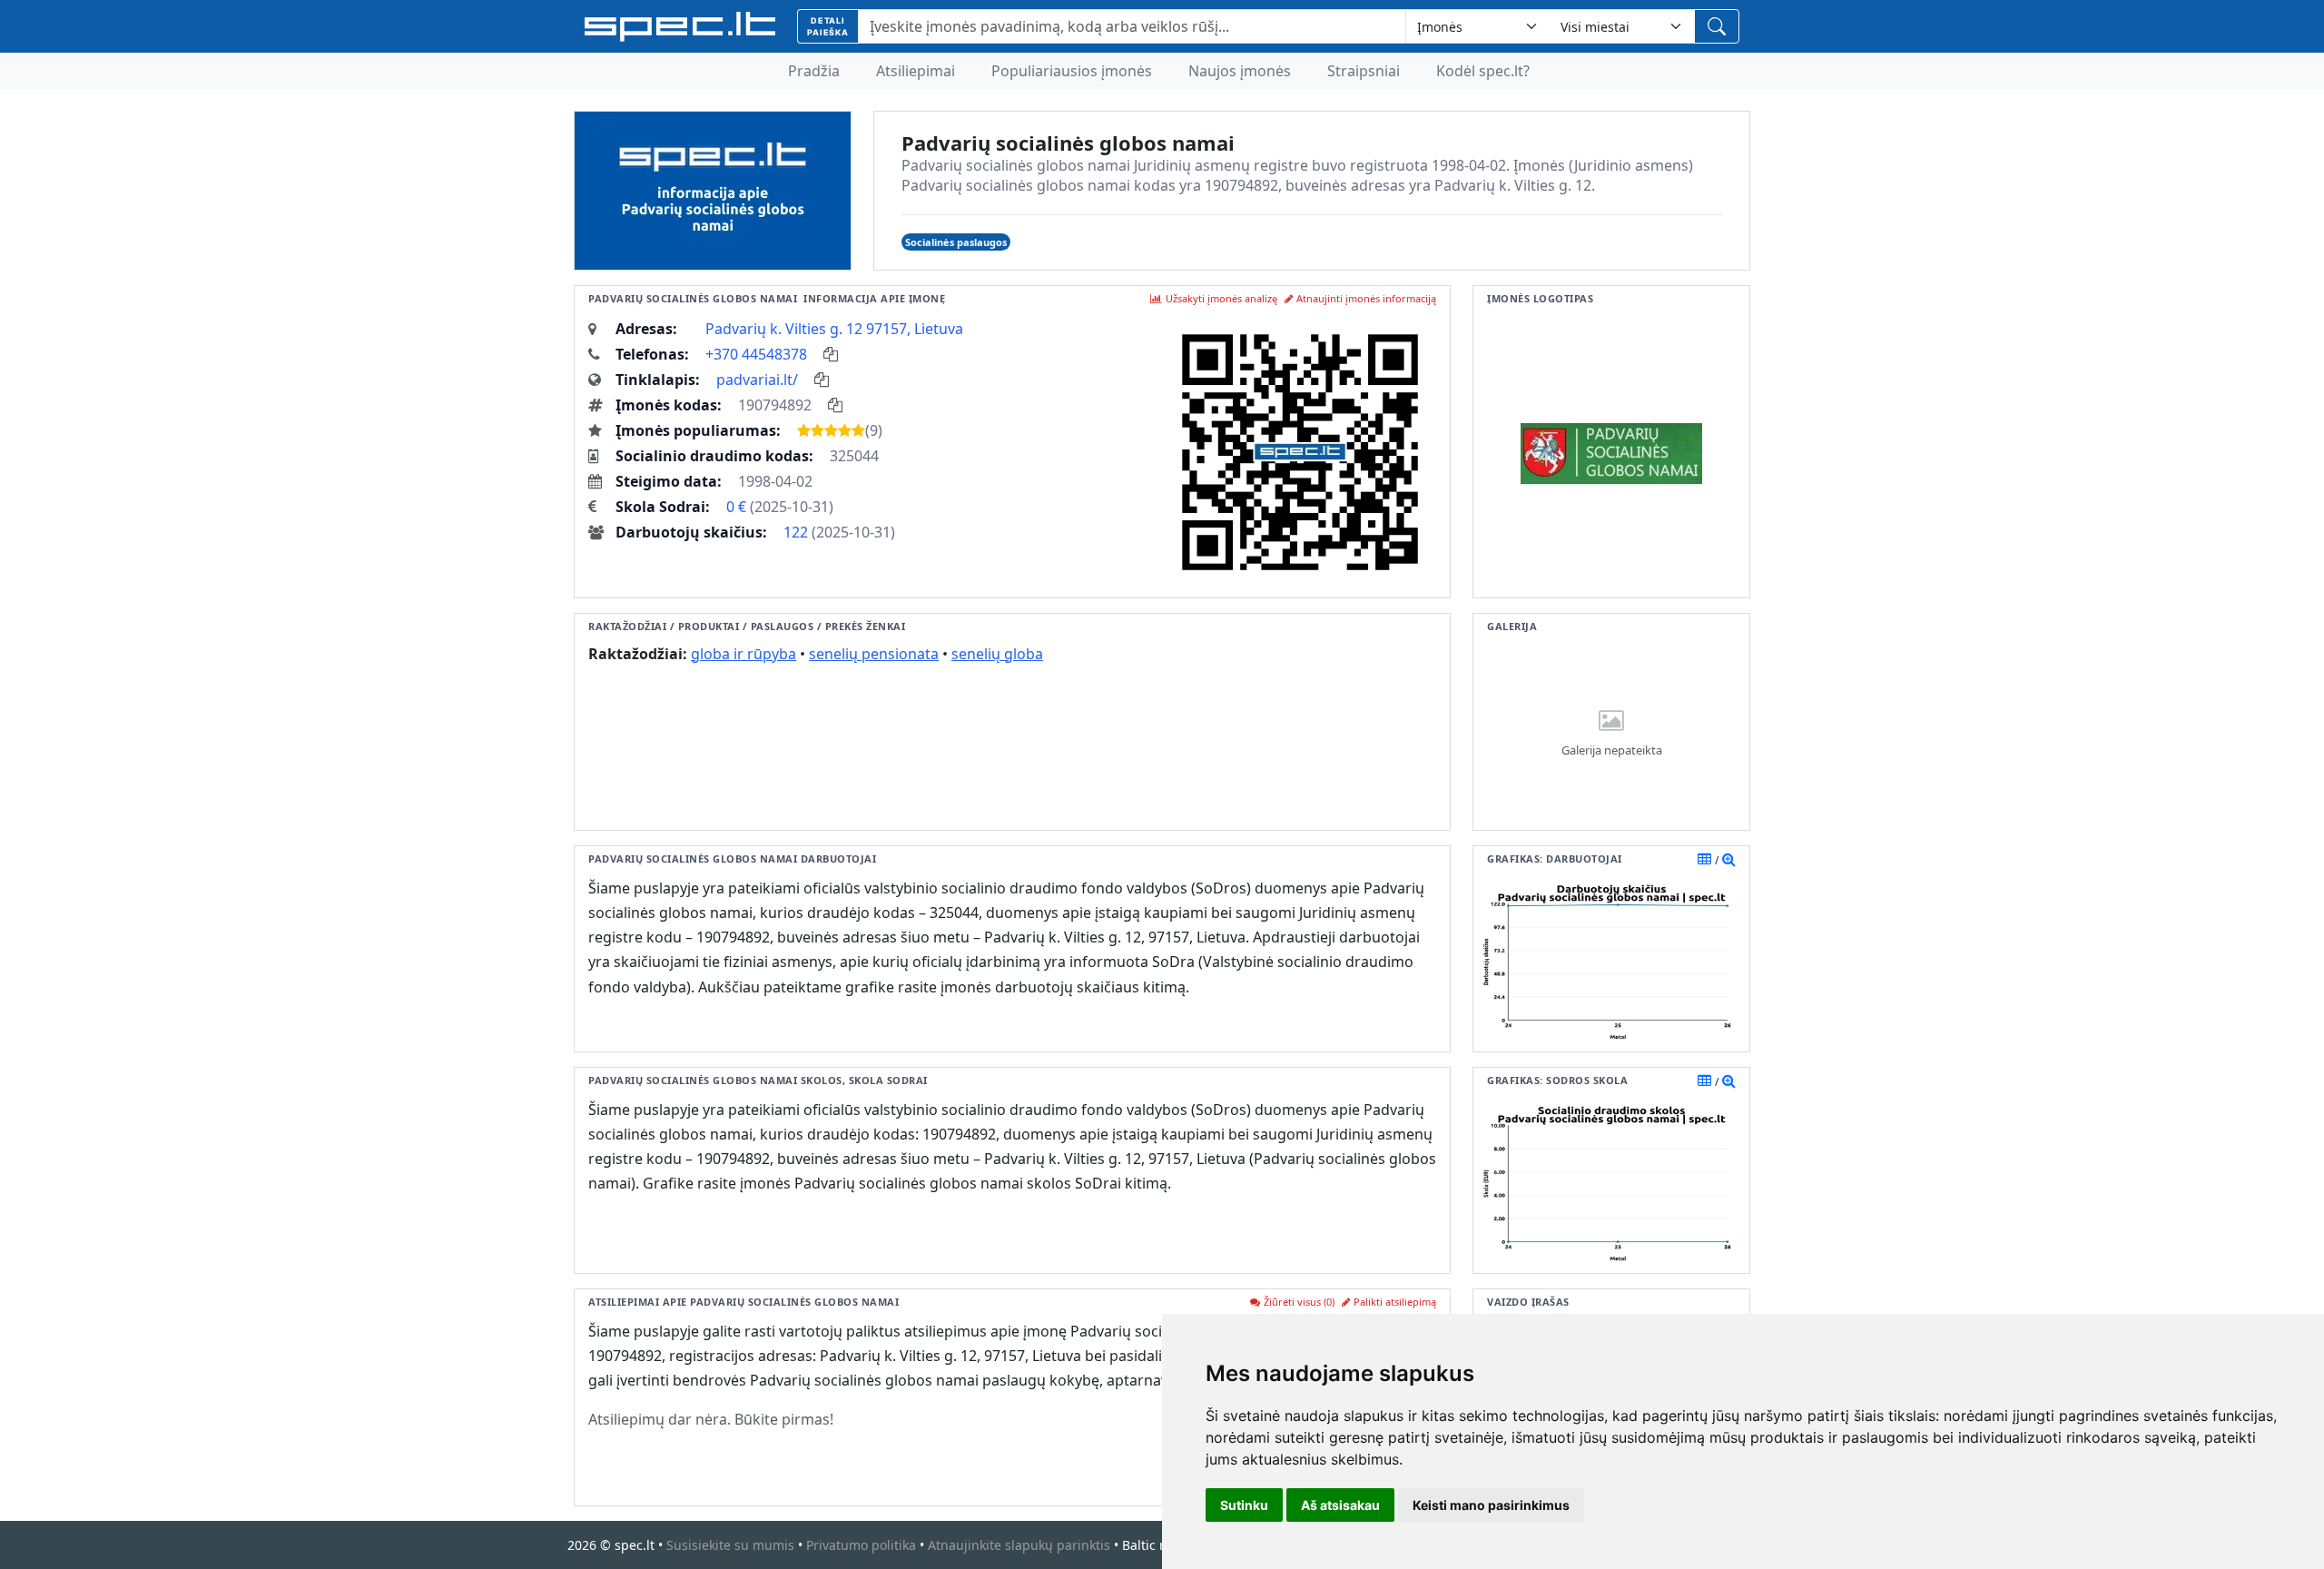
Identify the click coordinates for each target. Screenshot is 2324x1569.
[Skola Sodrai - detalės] (1729, 1081)
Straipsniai (1364, 71)
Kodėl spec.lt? (1483, 71)
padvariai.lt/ (757, 380)
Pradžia (814, 71)
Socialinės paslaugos (956, 242)
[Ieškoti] (1717, 26)
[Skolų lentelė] (1704, 1081)
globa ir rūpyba (743, 654)
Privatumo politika (861, 1545)
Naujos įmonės (1240, 71)
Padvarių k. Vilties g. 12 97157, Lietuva (834, 329)
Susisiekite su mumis (730, 1545)
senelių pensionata (874, 654)
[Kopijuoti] (831, 354)
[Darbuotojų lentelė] (1704, 859)
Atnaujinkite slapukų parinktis (1019, 1545)
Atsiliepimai (916, 71)
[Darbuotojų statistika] (1729, 859)
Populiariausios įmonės (1072, 71)
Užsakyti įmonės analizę (1221, 298)
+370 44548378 (756, 354)
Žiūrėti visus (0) (1299, 1302)
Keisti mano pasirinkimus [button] (1491, 1505)
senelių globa (997, 654)
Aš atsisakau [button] (1340, 1505)
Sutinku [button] (1244, 1505)
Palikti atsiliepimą (1395, 1302)
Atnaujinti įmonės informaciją (1366, 298)
